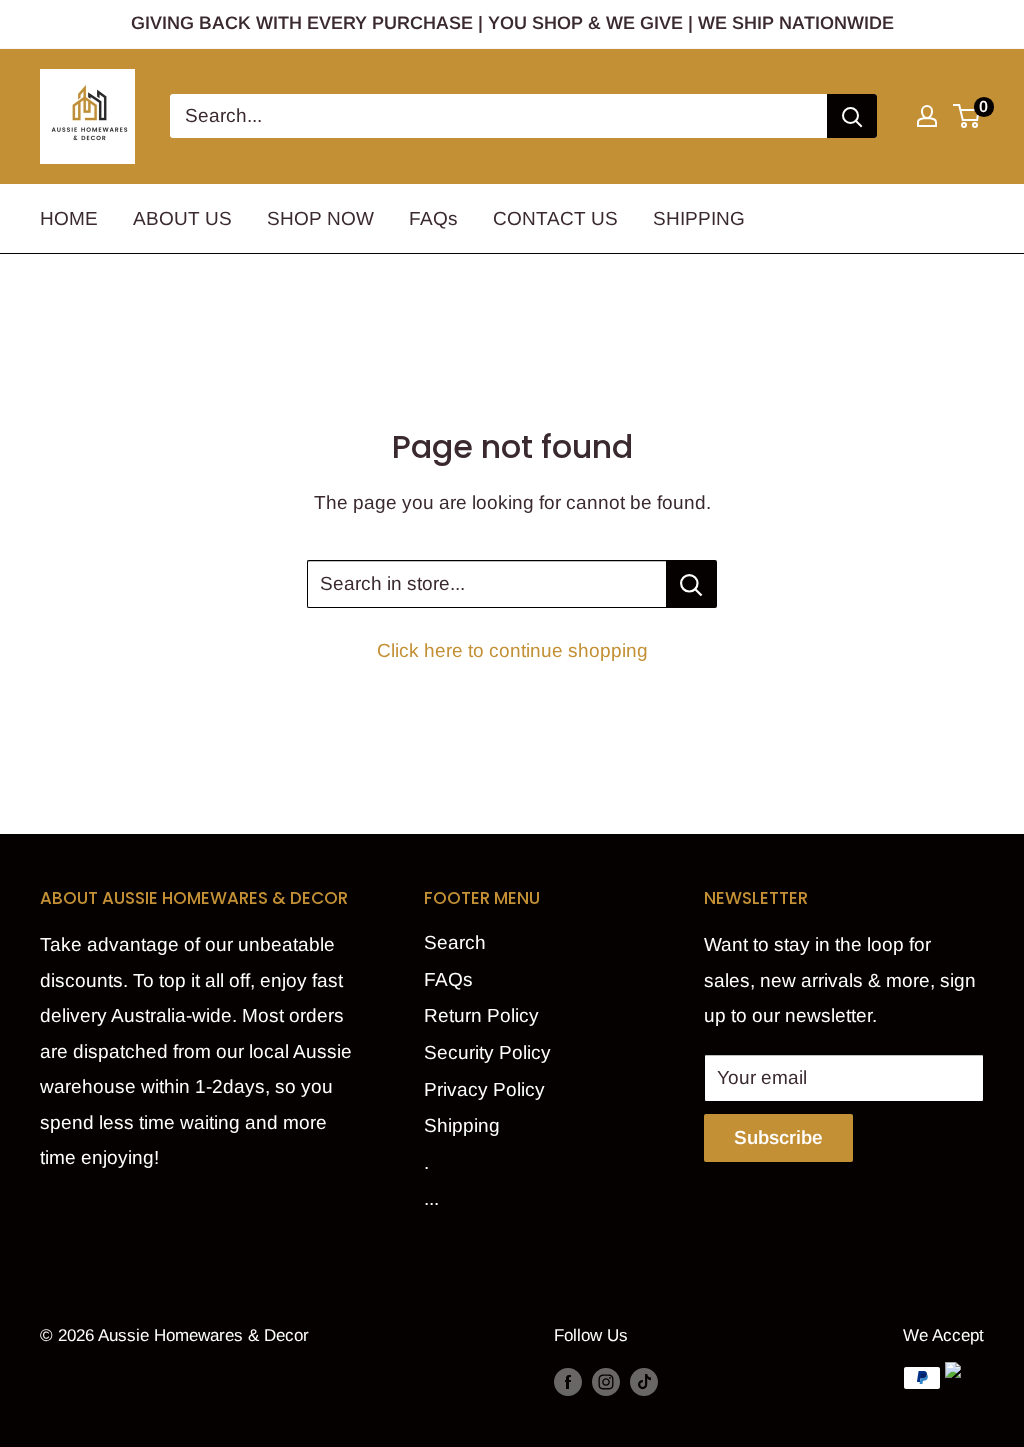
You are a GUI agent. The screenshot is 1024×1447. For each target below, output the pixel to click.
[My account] (927, 116)
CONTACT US (555, 218)
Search (455, 942)
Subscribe (778, 1137)
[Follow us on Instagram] (606, 1382)
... (431, 1198)
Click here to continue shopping (512, 650)
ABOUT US (182, 218)
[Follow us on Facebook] (568, 1382)
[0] (967, 116)
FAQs (433, 218)
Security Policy (487, 1052)
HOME (69, 218)
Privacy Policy (484, 1089)
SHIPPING (699, 218)
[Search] (852, 116)
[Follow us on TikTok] (644, 1382)
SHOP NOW (320, 218)
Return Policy (481, 1015)
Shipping (462, 1125)
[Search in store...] (691, 584)
